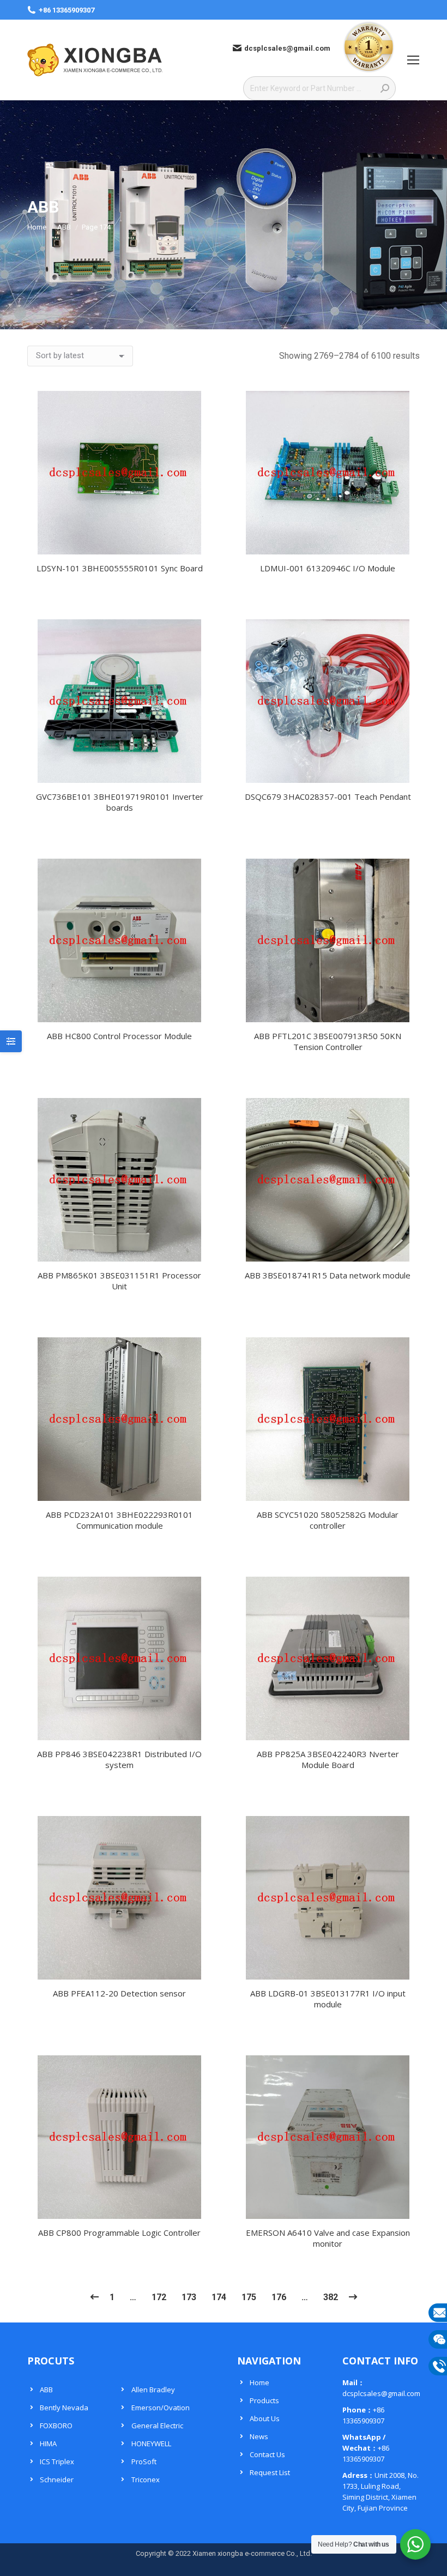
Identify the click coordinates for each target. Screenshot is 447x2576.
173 (189, 2297)
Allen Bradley (153, 2390)
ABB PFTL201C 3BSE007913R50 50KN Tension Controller (328, 1041)
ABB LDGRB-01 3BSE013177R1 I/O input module (328, 1999)
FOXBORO (56, 2426)
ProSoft (144, 2462)
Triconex (146, 2480)
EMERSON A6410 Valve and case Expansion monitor (328, 2238)
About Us (265, 2418)
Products (264, 2400)
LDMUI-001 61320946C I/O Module (328, 568)
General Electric (157, 2426)
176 (279, 2297)
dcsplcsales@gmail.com (287, 48)
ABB (46, 2390)
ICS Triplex (57, 2462)
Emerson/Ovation (161, 2408)
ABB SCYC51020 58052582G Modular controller (328, 1520)
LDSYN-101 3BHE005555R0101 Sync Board (120, 568)
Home (259, 2382)
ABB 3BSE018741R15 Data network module (328, 1275)
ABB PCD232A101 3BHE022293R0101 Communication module (119, 1520)
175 (249, 2297)
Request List (270, 2472)
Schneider (57, 2480)
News (259, 2436)
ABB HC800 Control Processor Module (119, 1036)
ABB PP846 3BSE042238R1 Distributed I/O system (119, 1759)
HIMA (48, 2444)
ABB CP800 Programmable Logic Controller (119, 2233)
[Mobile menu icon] (413, 60)
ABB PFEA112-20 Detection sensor (119, 1993)
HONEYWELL (151, 2444)
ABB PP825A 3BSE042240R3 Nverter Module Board (328, 1759)
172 (159, 2297)
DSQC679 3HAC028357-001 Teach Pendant (328, 797)
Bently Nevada (64, 2408)
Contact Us (267, 2454)
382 (331, 2297)
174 (219, 2297)
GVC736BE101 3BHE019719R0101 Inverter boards (120, 802)
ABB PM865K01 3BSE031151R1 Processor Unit (119, 1281)
